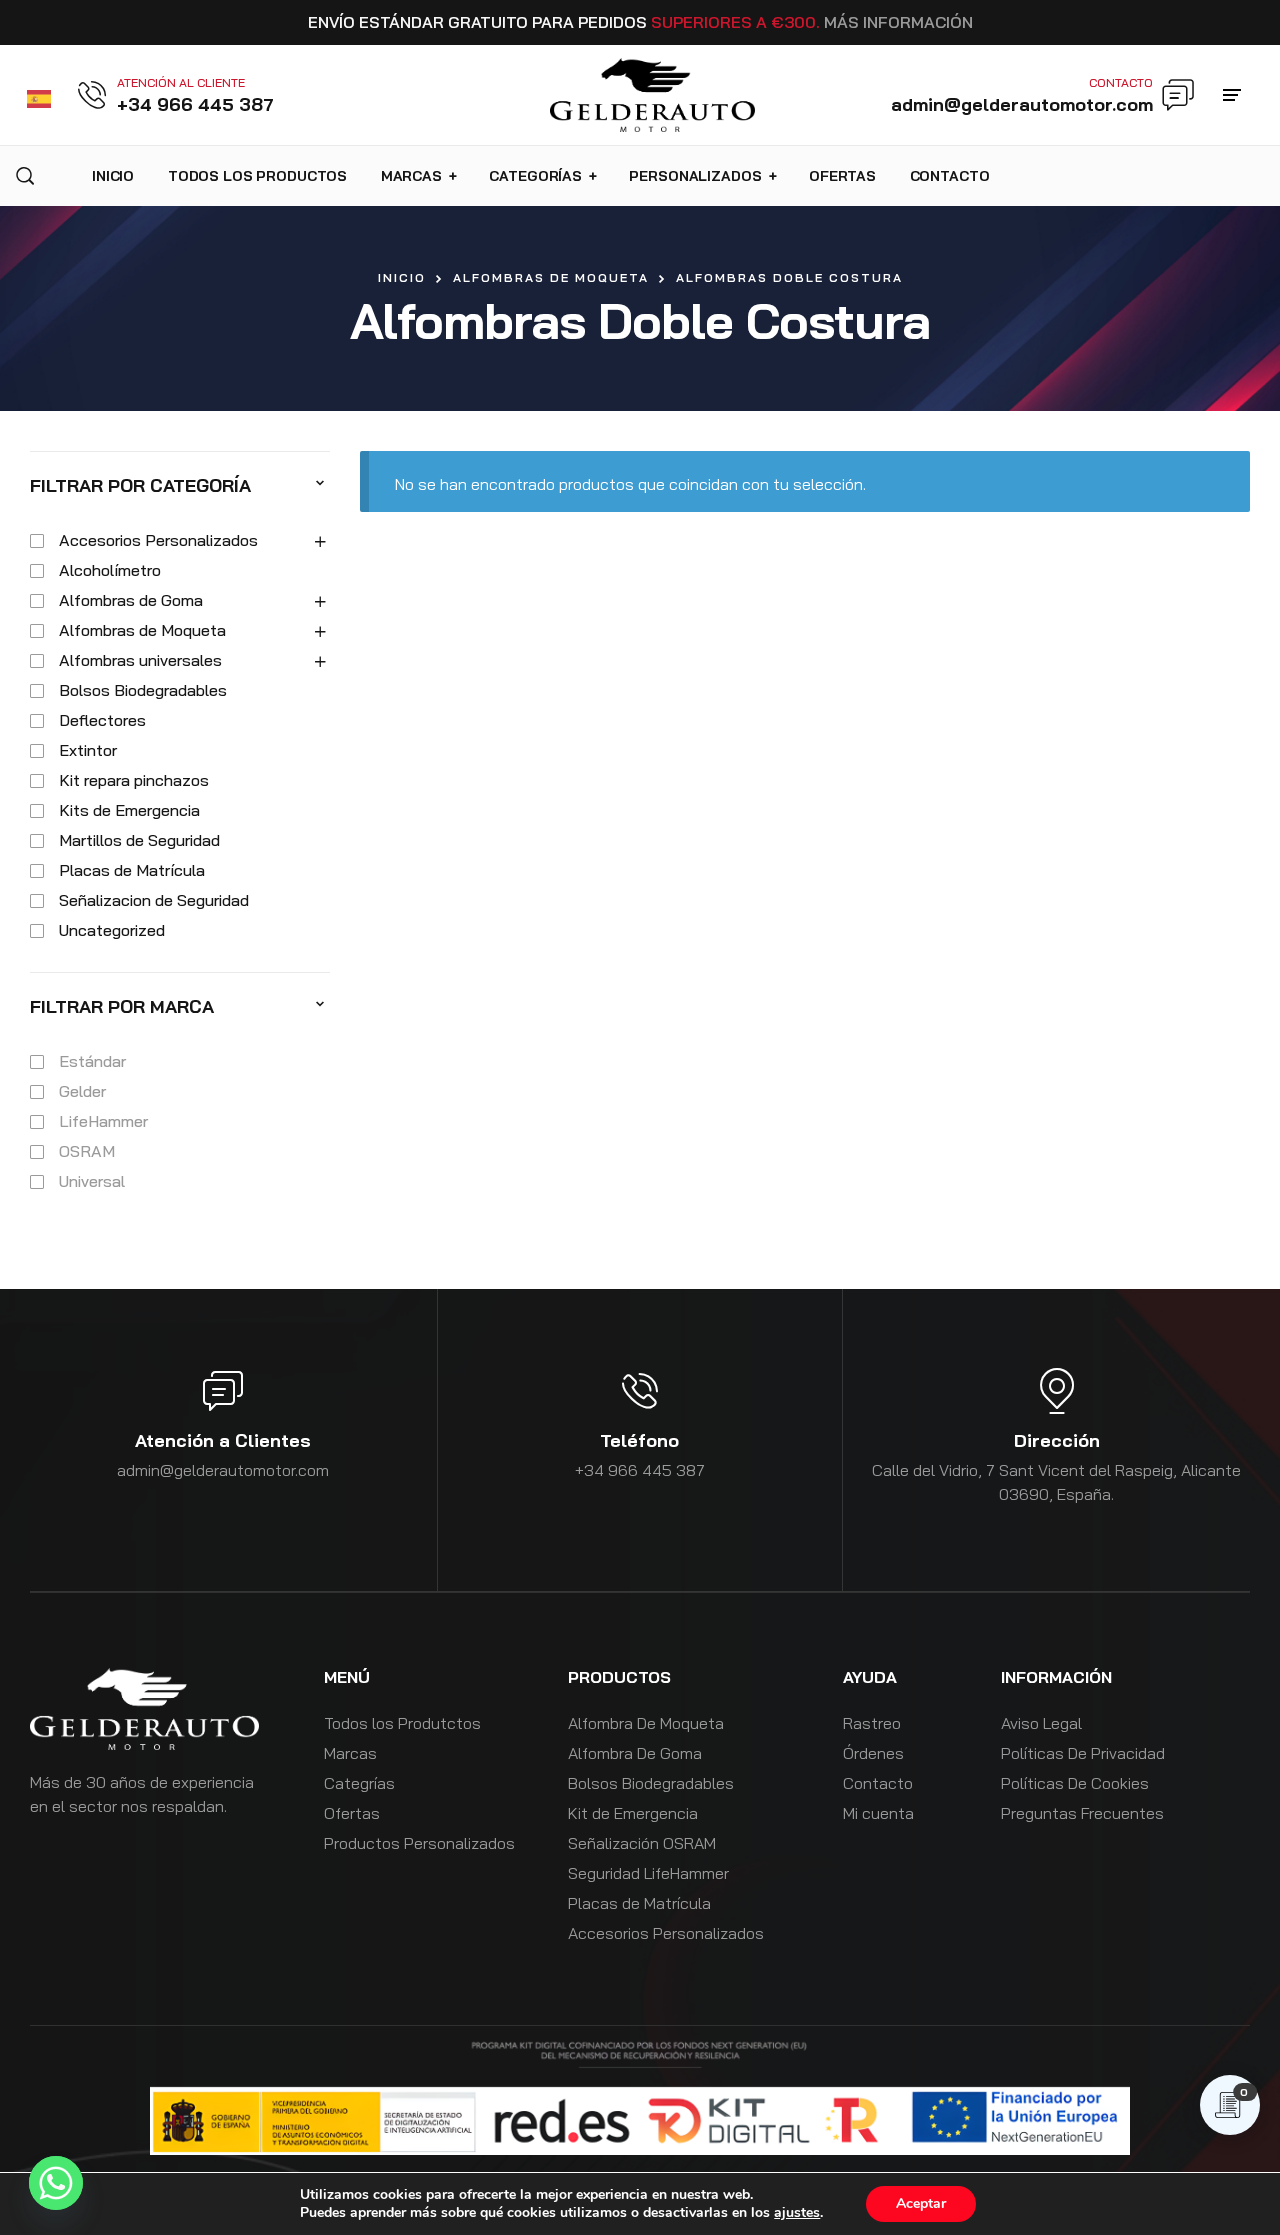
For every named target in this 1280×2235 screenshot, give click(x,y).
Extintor (88, 750)
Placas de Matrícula (132, 870)
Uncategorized (112, 930)
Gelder (82, 1091)
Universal (92, 1181)
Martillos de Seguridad (139, 840)
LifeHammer (103, 1121)
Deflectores (102, 720)
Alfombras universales (140, 660)
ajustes (797, 2213)
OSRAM (87, 1151)
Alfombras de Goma (131, 600)
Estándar (92, 1061)
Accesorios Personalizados (158, 540)
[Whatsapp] (56, 2183)
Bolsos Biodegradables (143, 690)
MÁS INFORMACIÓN (898, 22)
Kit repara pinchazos (134, 780)
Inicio (402, 277)
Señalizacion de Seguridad (154, 900)
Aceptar (921, 2203)
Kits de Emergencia (129, 810)
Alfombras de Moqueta (551, 277)
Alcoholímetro (110, 570)
